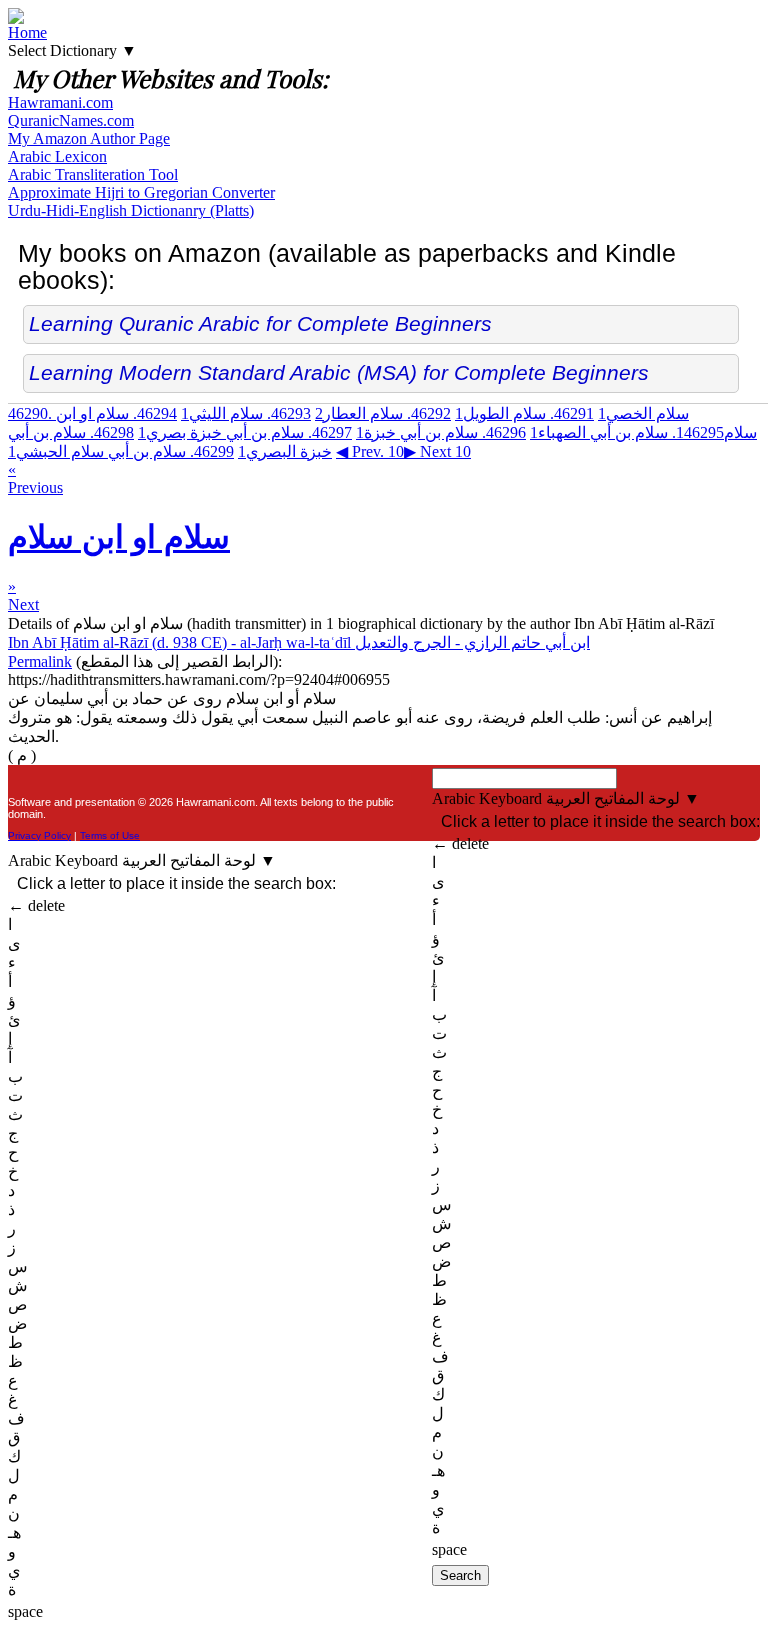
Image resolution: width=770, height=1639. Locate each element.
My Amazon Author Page (89, 138)
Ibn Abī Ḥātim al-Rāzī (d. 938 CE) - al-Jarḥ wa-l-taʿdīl (299, 642)
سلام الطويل (524, 413)
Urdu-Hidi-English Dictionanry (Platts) (131, 210)
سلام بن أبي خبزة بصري (245, 432)
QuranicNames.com (71, 120)
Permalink (40, 661)
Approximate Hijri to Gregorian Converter (141, 192)
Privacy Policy (39, 835)
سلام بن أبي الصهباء (627, 432)
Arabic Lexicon (57, 156)
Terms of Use (110, 835)
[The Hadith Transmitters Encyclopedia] (16, 18)
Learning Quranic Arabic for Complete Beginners (260, 323)
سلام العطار (383, 413)
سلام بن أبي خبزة (441, 432)
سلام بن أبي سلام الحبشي (121, 451)
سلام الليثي (246, 413)
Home (27, 32)
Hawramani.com (60, 102)
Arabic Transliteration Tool (93, 174)
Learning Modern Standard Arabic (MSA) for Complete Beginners (339, 372)
